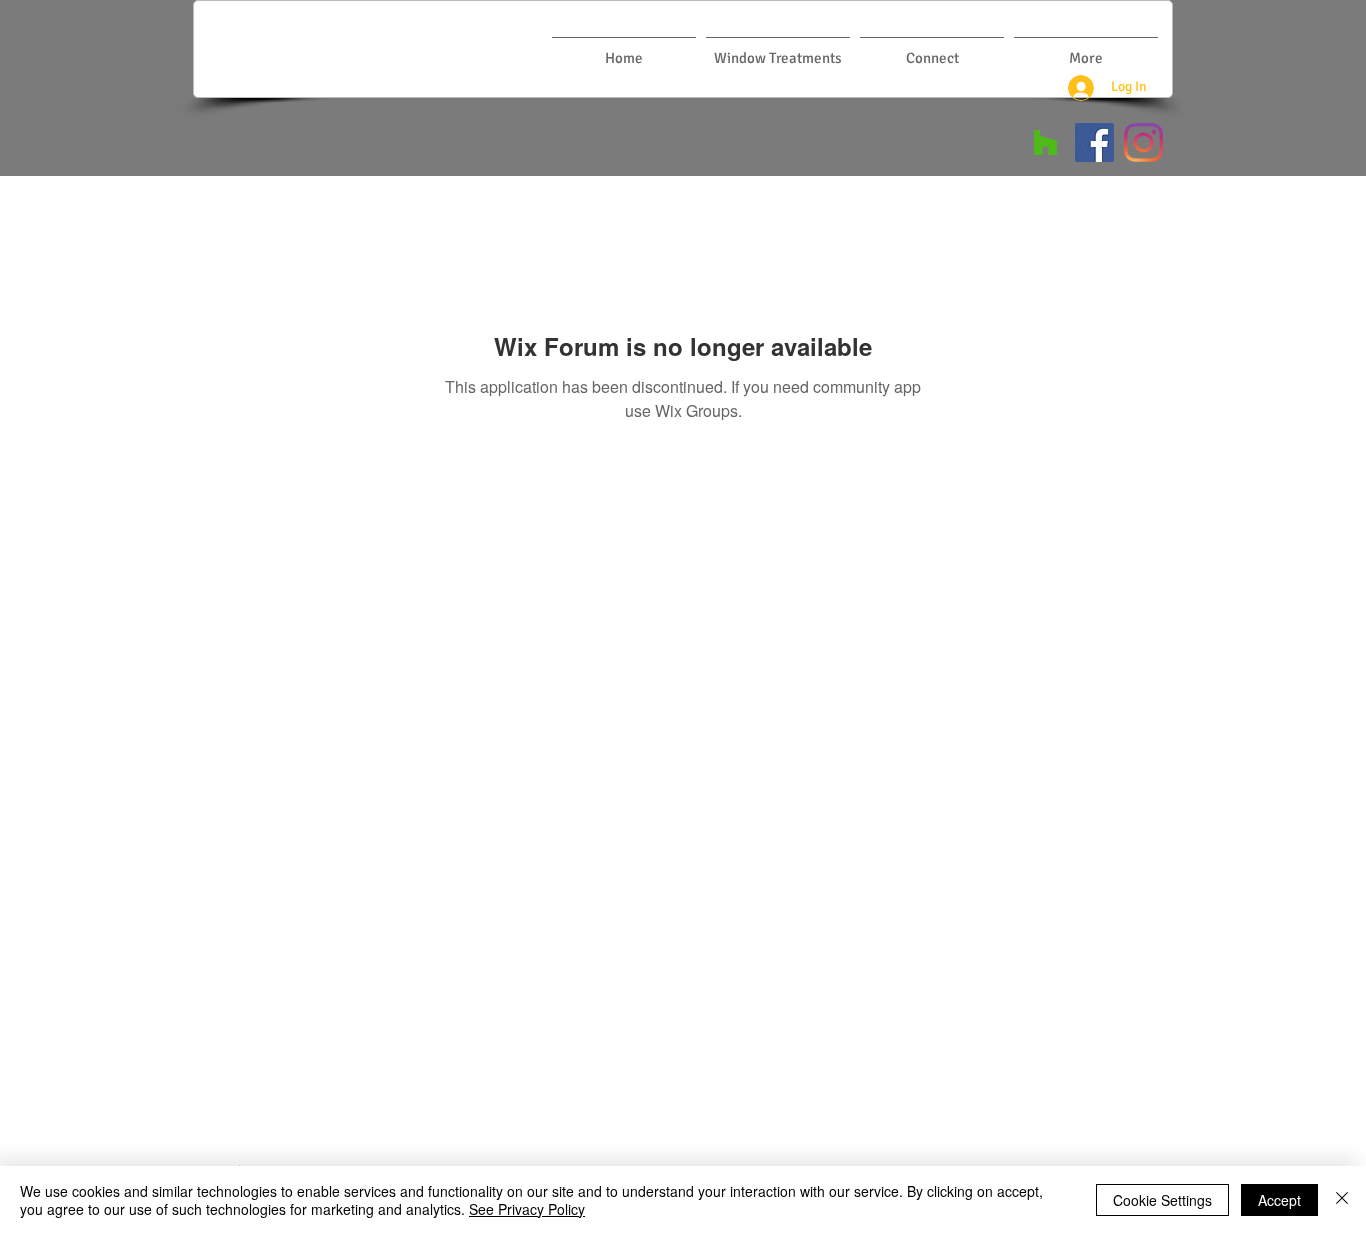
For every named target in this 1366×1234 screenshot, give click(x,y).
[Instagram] (1143, 142)
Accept (1279, 1200)
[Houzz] (1045, 142)
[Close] (1342, 1200)
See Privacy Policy (527, 1209)
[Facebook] (1094, 142)
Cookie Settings (1162, 1200)
